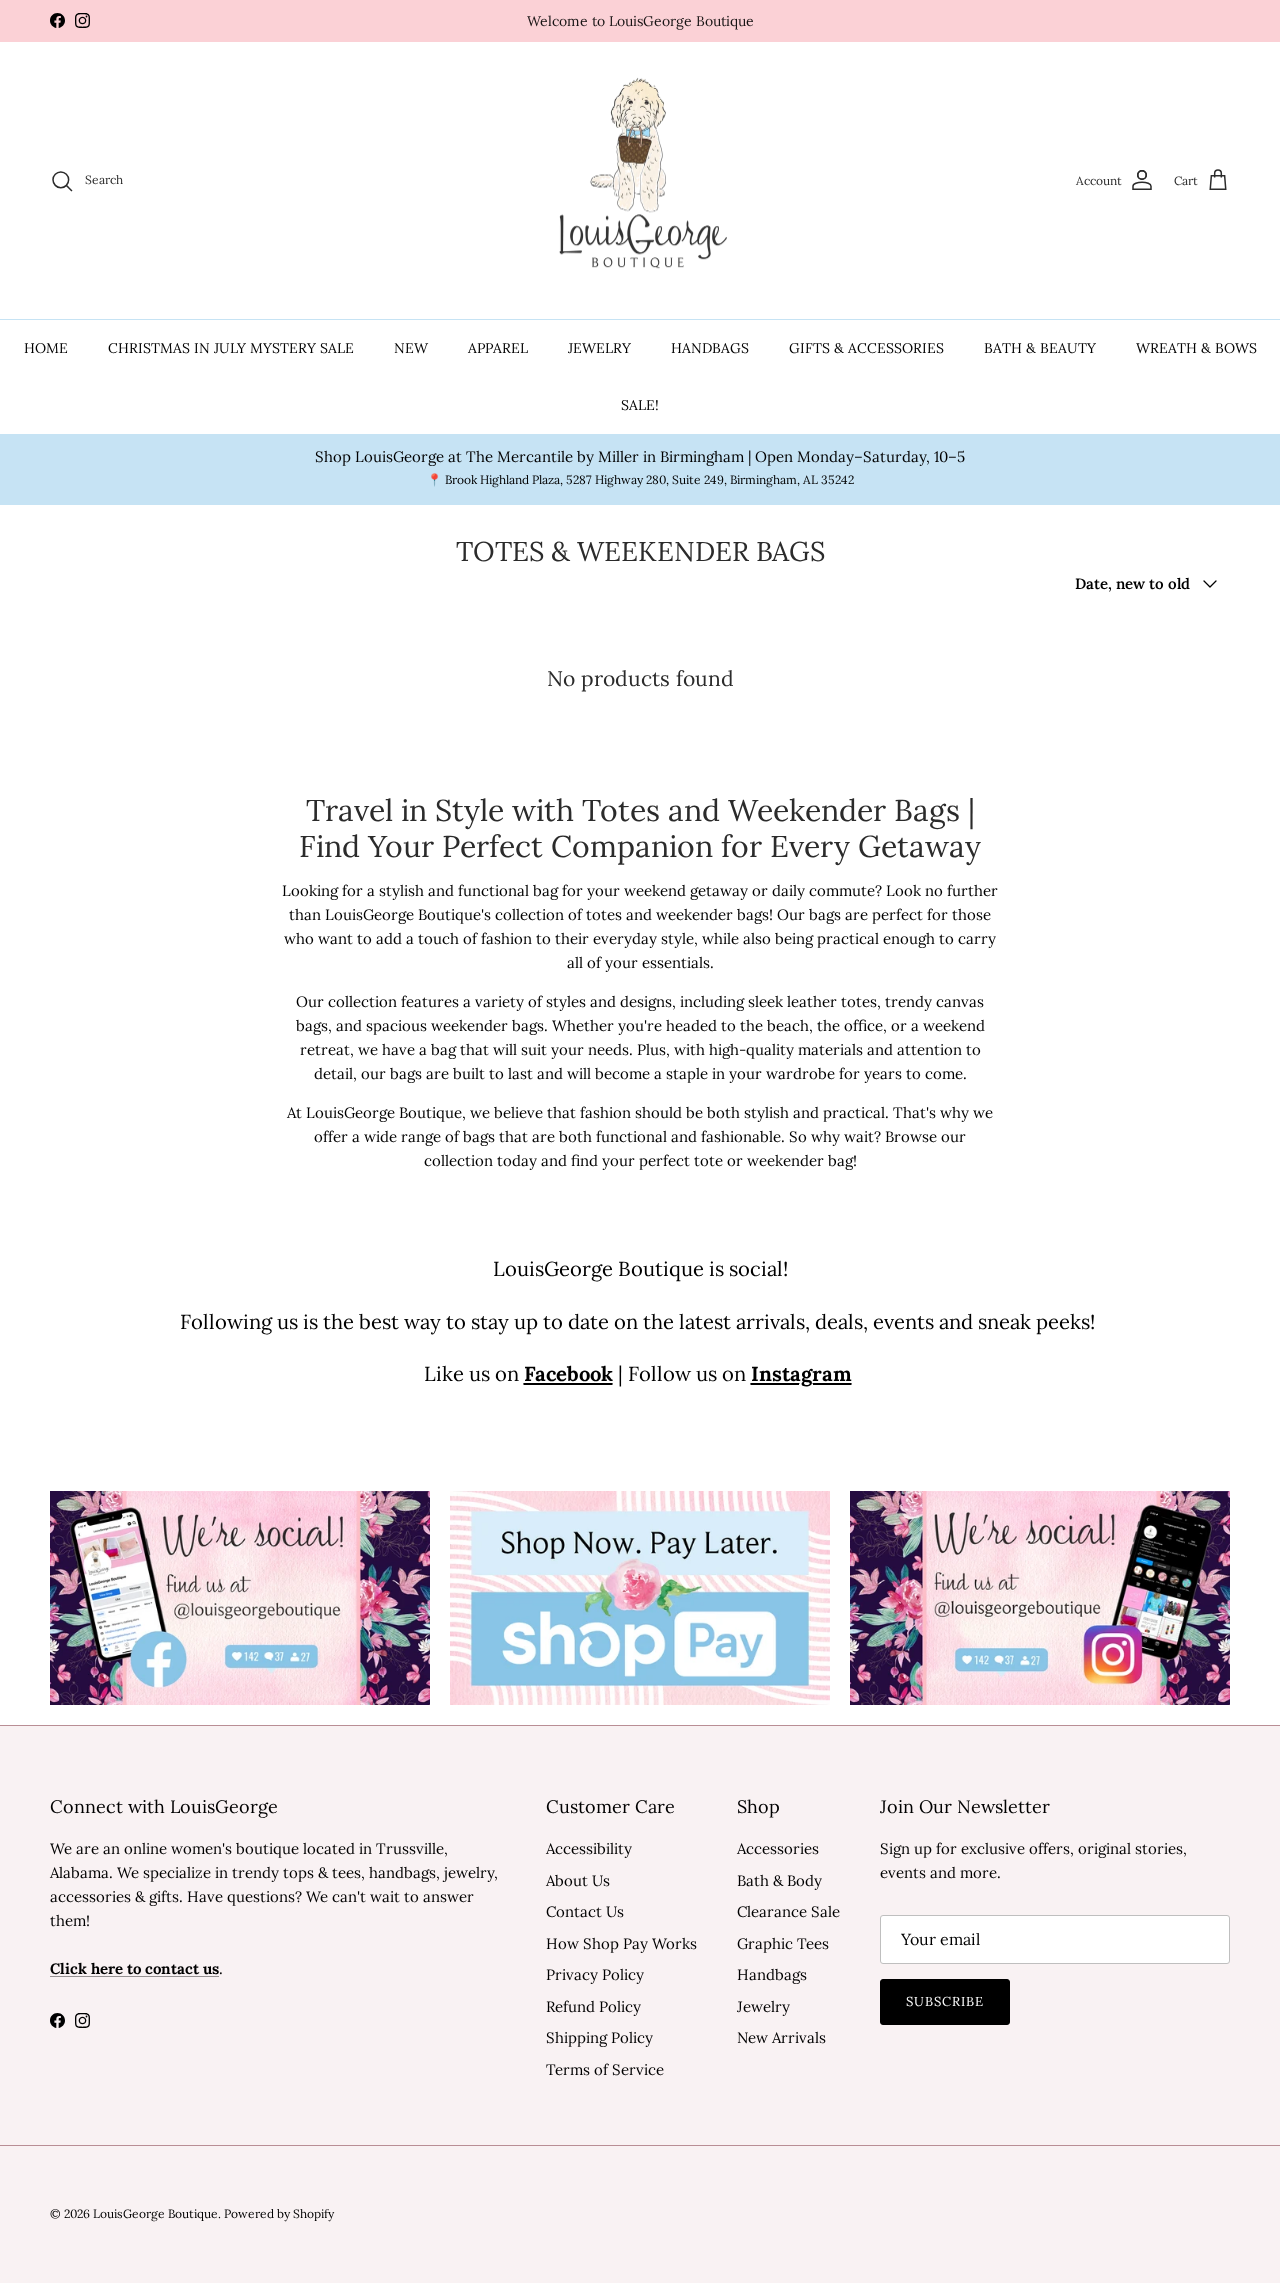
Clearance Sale (788, 1911)
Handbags (772, 1974)
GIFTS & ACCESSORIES (866, 348)
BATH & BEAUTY (1040, 348)
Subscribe (945, 2001)
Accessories (778, 1848)
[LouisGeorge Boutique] (640, 181)
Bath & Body (779, 1880)
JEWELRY (599, 348)
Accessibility (589, 1848)
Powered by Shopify (279, 2213)
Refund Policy (593, 2006)
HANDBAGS (710, 348)
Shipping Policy (599, 2037)
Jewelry (763, 2006)
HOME (46, 348)
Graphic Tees (783, 1943)
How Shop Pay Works (621, 1943)
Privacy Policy (595, 1974)
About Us (578, 1880)
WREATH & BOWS (1196, 348)
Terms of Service (605, 2069)
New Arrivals (781, 2037)
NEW (411, 348)
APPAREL (498, 348)
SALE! (640, 405)
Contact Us (585, 1911)
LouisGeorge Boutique (155, 2213)
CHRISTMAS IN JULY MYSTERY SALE (231, 348)
